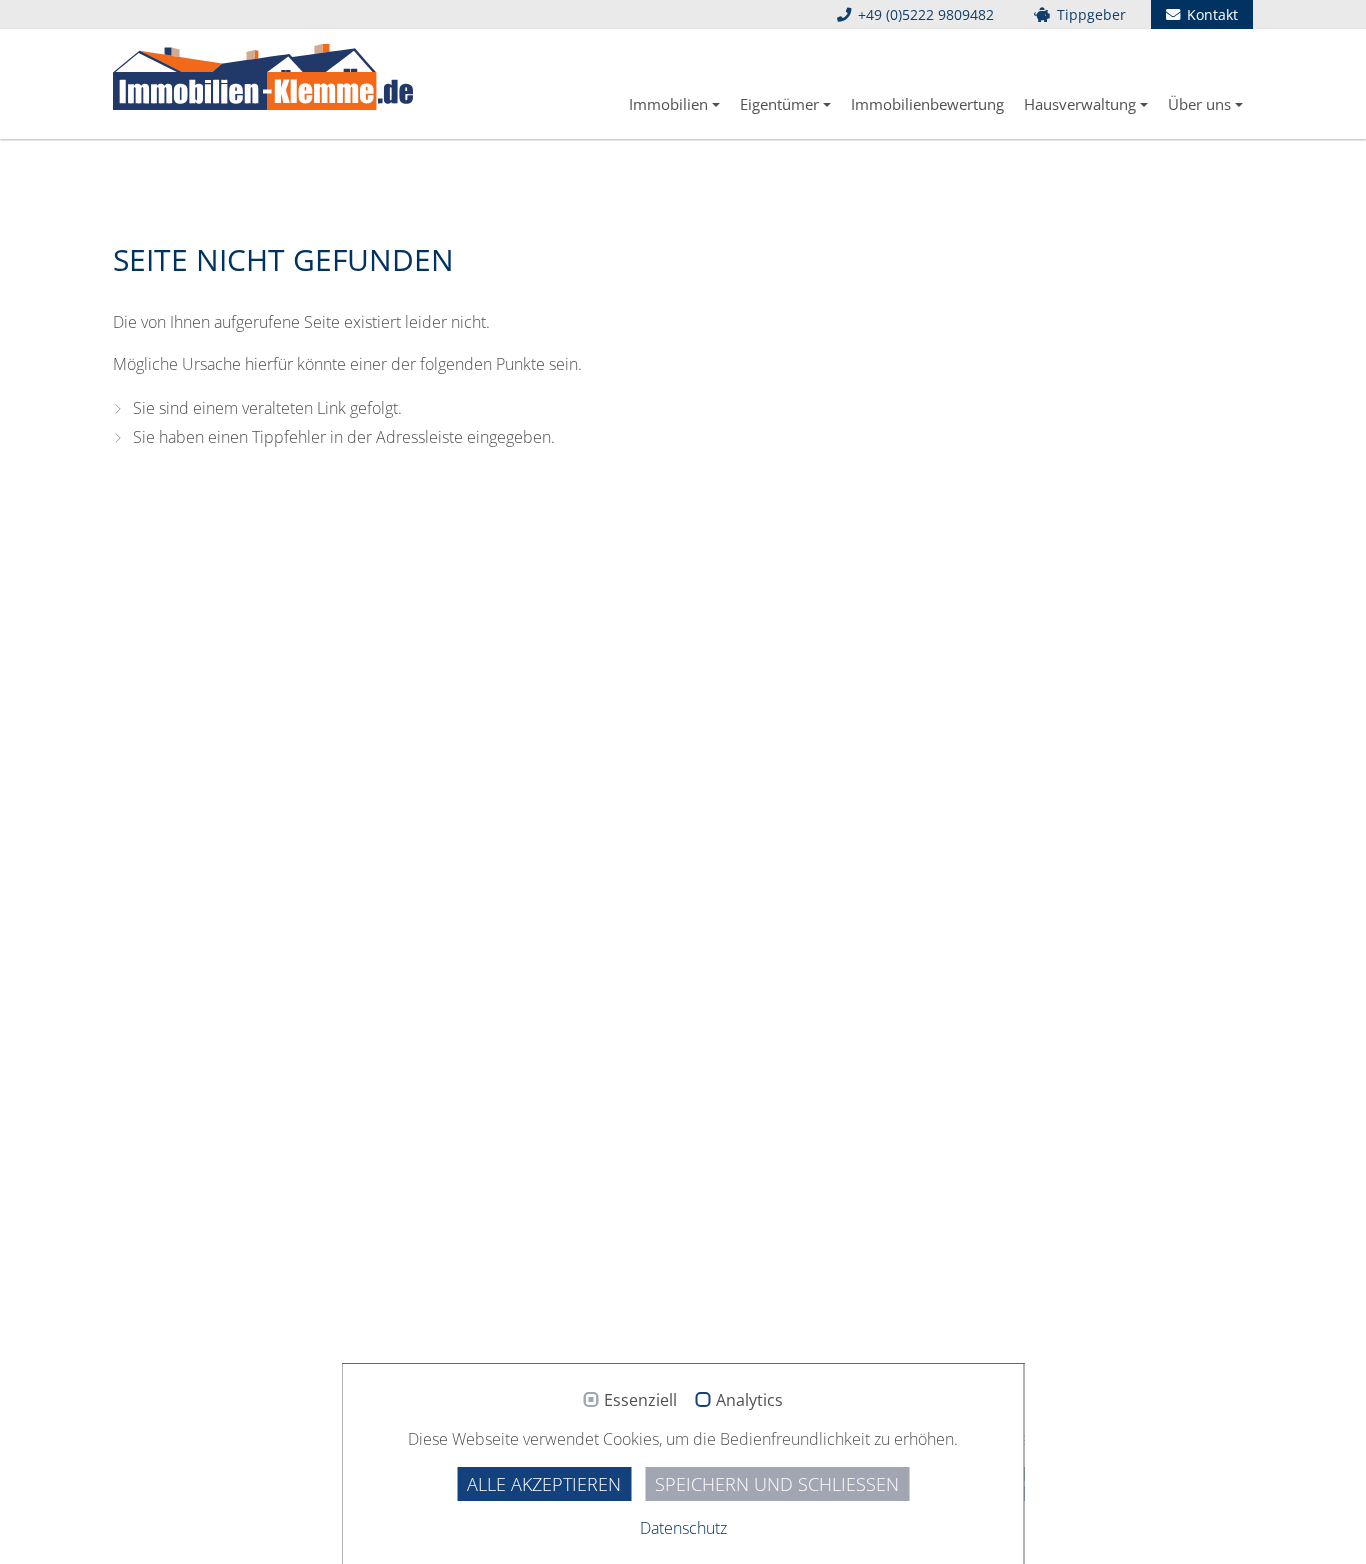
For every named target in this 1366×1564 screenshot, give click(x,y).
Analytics (749, 1401)
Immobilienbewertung (927, 104)
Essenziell (640, 1401)
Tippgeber (1089, 14)
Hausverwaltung (1080, 104)
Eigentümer (779, 104)
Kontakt (1210, 14)
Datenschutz (683, 1528)
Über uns (1199, 104)
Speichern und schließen (777, 1484)
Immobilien (668, 104)
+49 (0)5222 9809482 (924, 14)
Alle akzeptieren (544, 1484)
